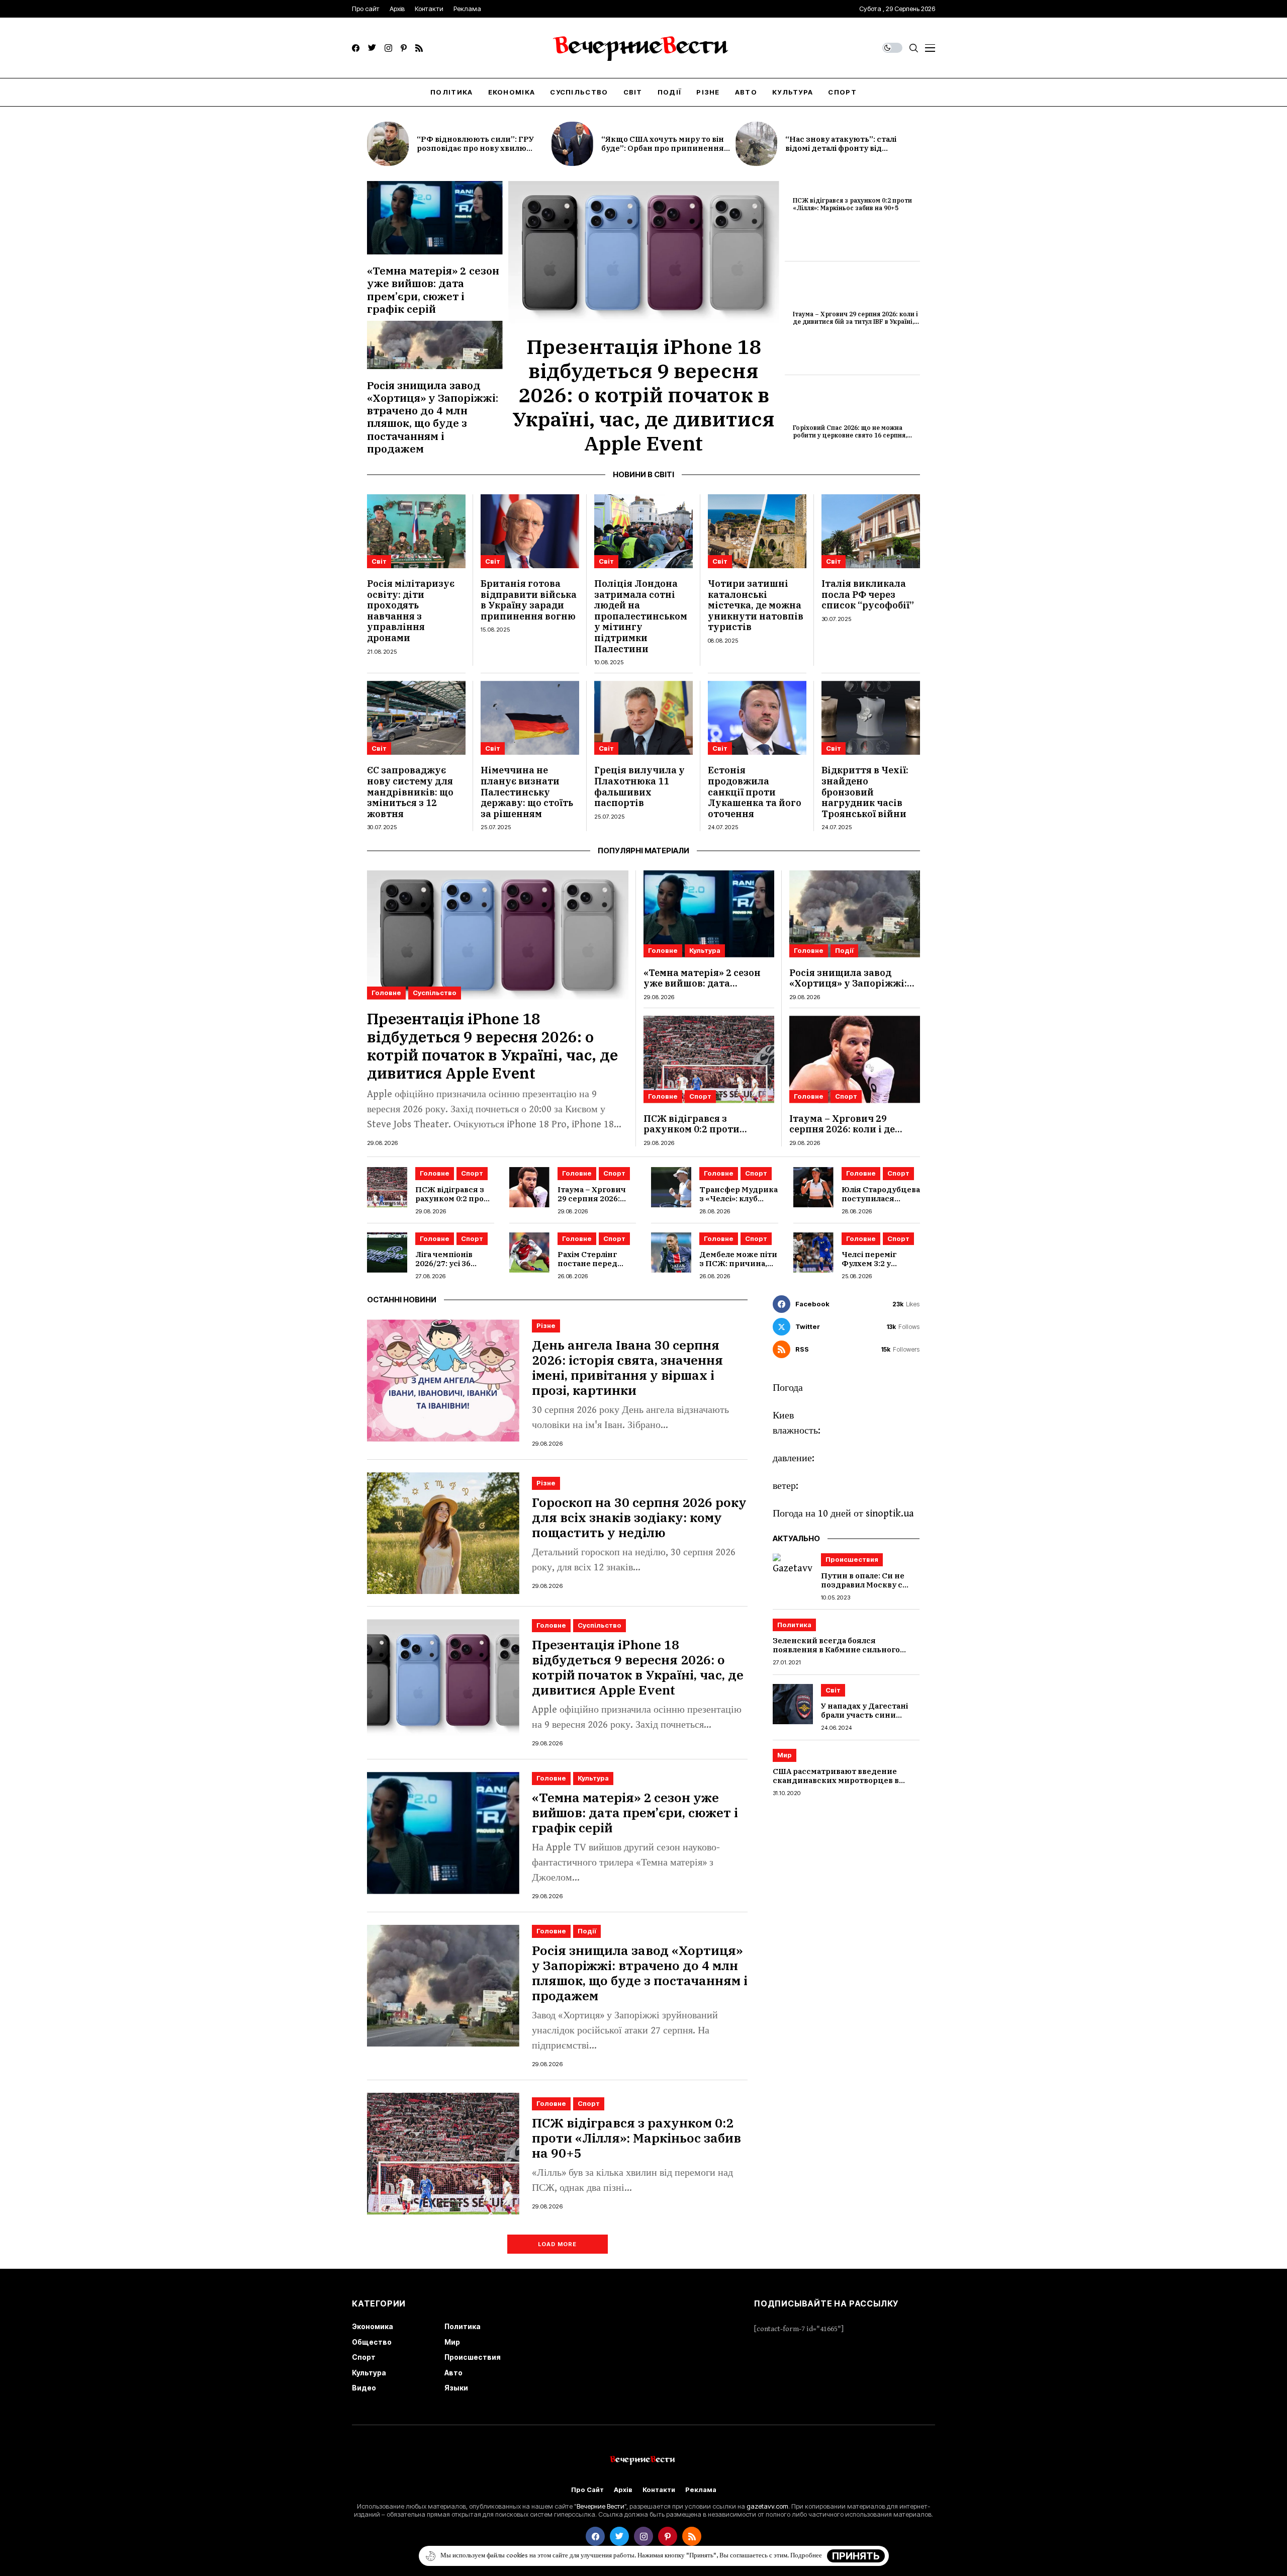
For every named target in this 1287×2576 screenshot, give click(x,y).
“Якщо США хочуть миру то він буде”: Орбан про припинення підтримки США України (663, 148)
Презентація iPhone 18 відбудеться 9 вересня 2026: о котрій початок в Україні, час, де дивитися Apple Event (643, 395)
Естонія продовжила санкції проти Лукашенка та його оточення (755, 792)
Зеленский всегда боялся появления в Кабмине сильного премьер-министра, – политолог (838, 1650)
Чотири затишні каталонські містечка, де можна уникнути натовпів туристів (756, 605)
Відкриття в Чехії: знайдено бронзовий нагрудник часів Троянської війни (865, 792)
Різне (546, 1325)
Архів (623, 2490)
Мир (785, 1755)
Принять (856, 2556)
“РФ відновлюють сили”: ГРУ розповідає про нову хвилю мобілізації (475, 148)
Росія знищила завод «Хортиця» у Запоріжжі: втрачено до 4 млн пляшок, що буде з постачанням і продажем (433, 417)
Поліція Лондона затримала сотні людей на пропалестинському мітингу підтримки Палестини (641, 616)
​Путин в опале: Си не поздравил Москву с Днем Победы (863, 1585)
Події (844, 950)
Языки (456, 2388)
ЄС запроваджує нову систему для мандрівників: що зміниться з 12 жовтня (410, 792)
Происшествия (852, 1559)
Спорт (700, 1096)
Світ (379, 561)
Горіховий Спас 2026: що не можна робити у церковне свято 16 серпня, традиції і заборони (850, 435)
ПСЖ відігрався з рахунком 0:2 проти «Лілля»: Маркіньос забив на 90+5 (852, 204)
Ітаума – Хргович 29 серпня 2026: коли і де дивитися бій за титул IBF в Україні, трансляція (855, 321)
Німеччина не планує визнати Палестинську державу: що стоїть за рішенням (527, 792)
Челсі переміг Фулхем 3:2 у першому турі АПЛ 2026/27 (879, 1268)
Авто (453, 2373)
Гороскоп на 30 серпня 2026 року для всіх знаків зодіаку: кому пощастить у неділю (639, 1517)
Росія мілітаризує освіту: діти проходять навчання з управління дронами (411, 611)
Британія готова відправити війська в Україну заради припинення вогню (529, 600)
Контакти (659, 2490)
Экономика (373, 2326)
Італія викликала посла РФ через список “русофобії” (868, 594)
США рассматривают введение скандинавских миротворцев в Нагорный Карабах (836, 1780)
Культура (705, 950)
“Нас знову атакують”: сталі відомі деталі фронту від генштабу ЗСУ (841, 148)
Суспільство (435, 993)
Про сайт (587, 2490)
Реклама (701, 2490)
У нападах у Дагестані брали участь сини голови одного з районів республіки (869, 1720)
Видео (364, 2388)
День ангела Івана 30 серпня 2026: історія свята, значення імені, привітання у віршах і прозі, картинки (627, 1367)
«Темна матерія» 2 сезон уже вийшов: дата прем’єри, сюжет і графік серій (433, 290)
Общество (372, 2342)
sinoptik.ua (890, 1514)
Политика (794, 1625)
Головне (386, 993)
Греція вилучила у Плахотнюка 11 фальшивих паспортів (639, 786)
